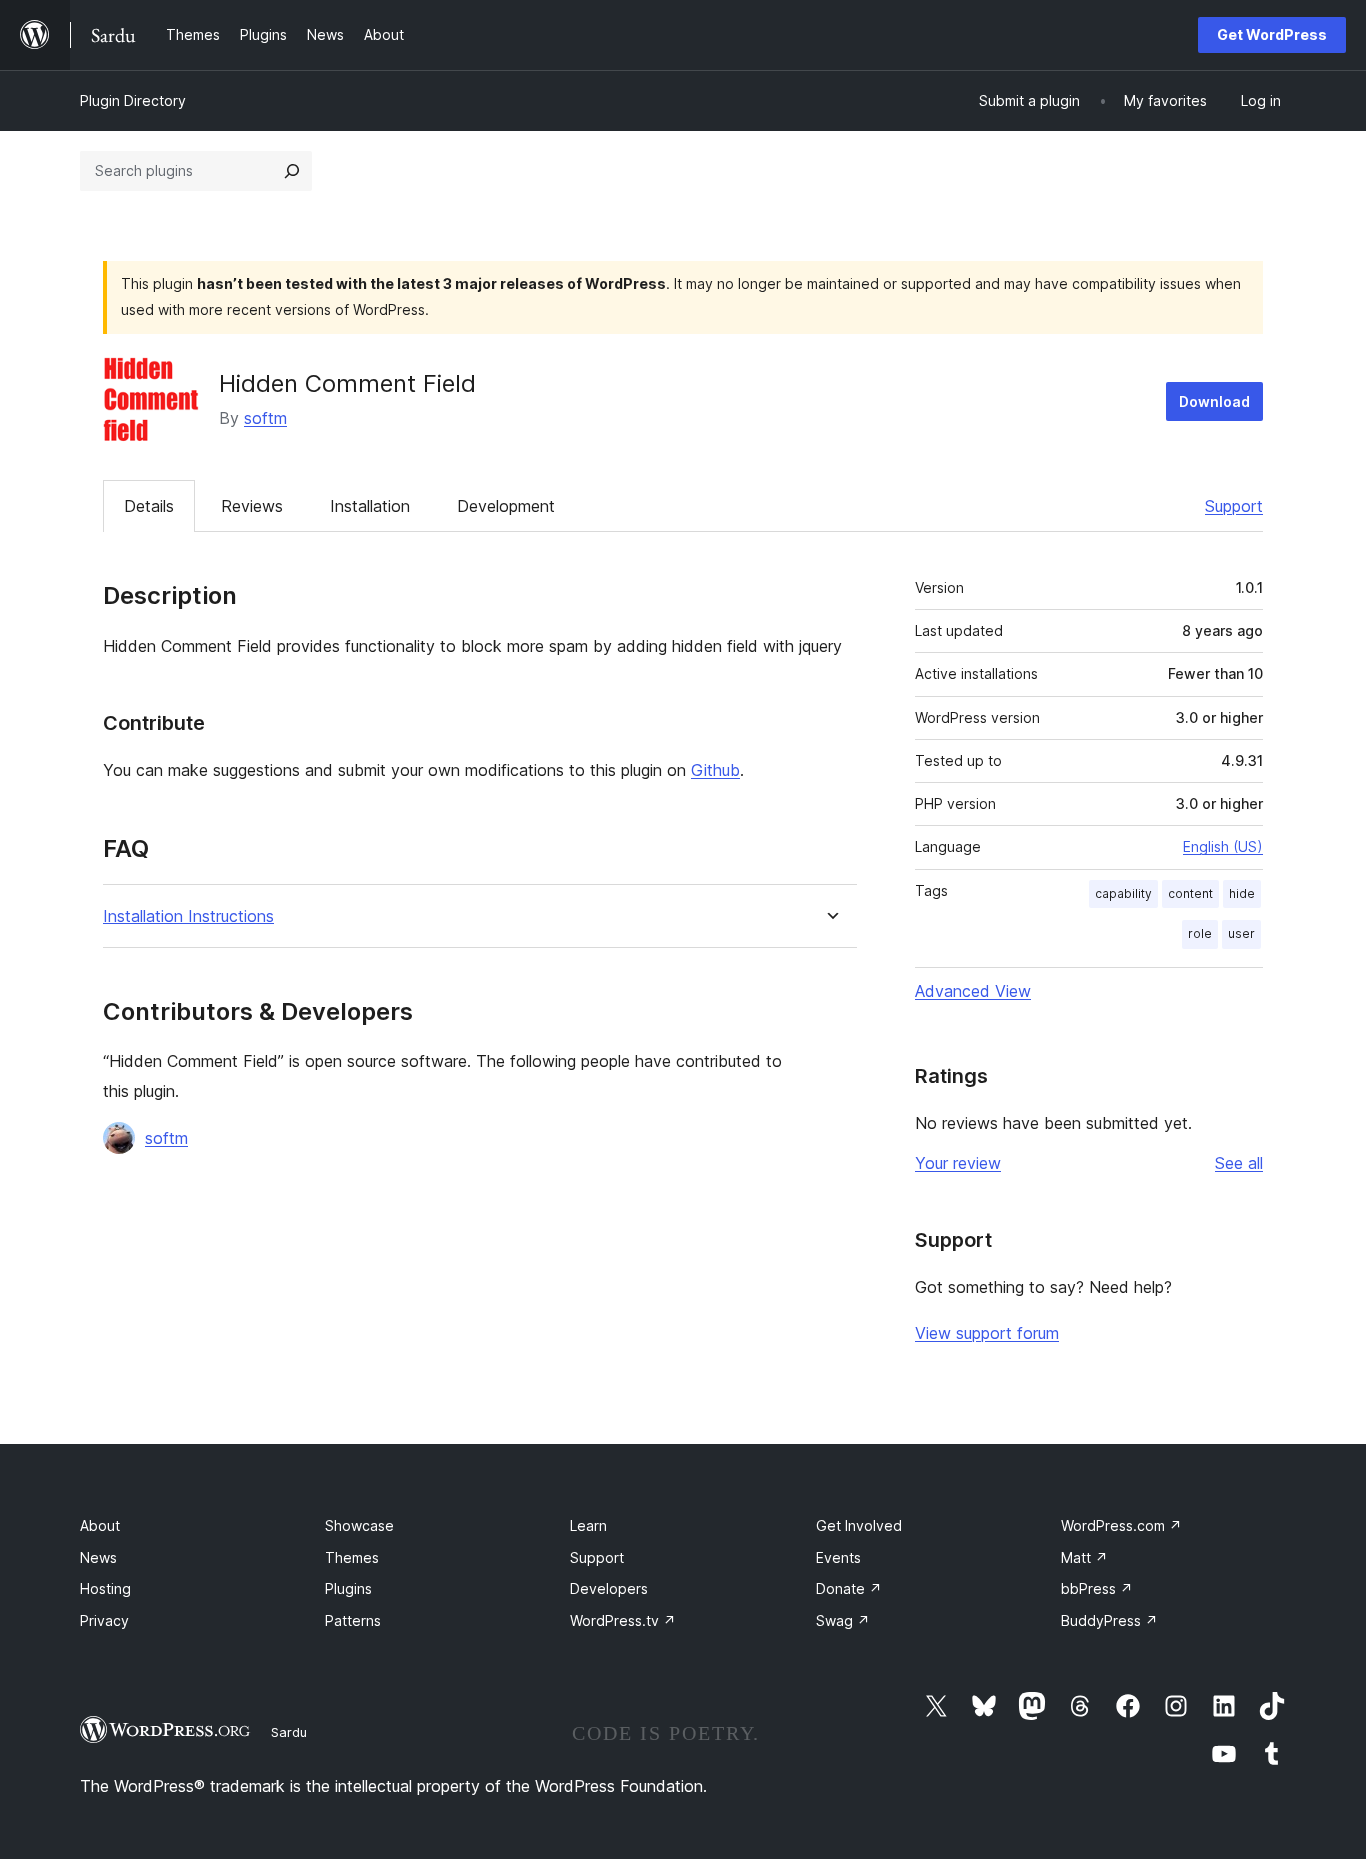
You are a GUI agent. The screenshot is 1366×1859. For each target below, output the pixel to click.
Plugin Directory (133, 100)
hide (1242, 893)
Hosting (105, 1588)
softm (265, 418)
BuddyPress (1109, 1620)
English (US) (1223, 846)
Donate (849, 1588)
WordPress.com (1121, 1525)
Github (715, 770)
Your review (958, 1163)
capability (1123, 893)
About (100, 1525)
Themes (352, 1557)
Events (838, 1557)
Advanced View (973, 991)
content (1190, 893)
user (1241, 933)
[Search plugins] (292, 171)
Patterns (353, 1620)
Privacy (104, 1620)
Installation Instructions (188, 916)
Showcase (359, 1525)
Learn (588, 1525)
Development (506, 506)
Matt (1084, 1557)
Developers (609, 1588)
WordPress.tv (623, 1620)
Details (149, 506)
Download (1214, 401)
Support (1234, 506)
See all (1239, 1163)
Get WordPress (1272, 34)
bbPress (1097, 1588)
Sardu (289, 1732)
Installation (370, 506)
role (1200, 933)
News (98, 1557)
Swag (843, 1620)
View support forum (987, 1333)
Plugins (348, 1588)
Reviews (252, 506)
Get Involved (859, 1525)
